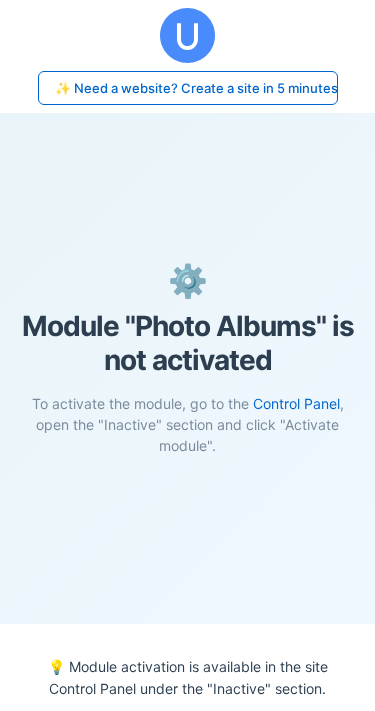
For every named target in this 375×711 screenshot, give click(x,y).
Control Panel (296, 403)
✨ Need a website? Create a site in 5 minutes (196, 88)
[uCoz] (187, 35)
